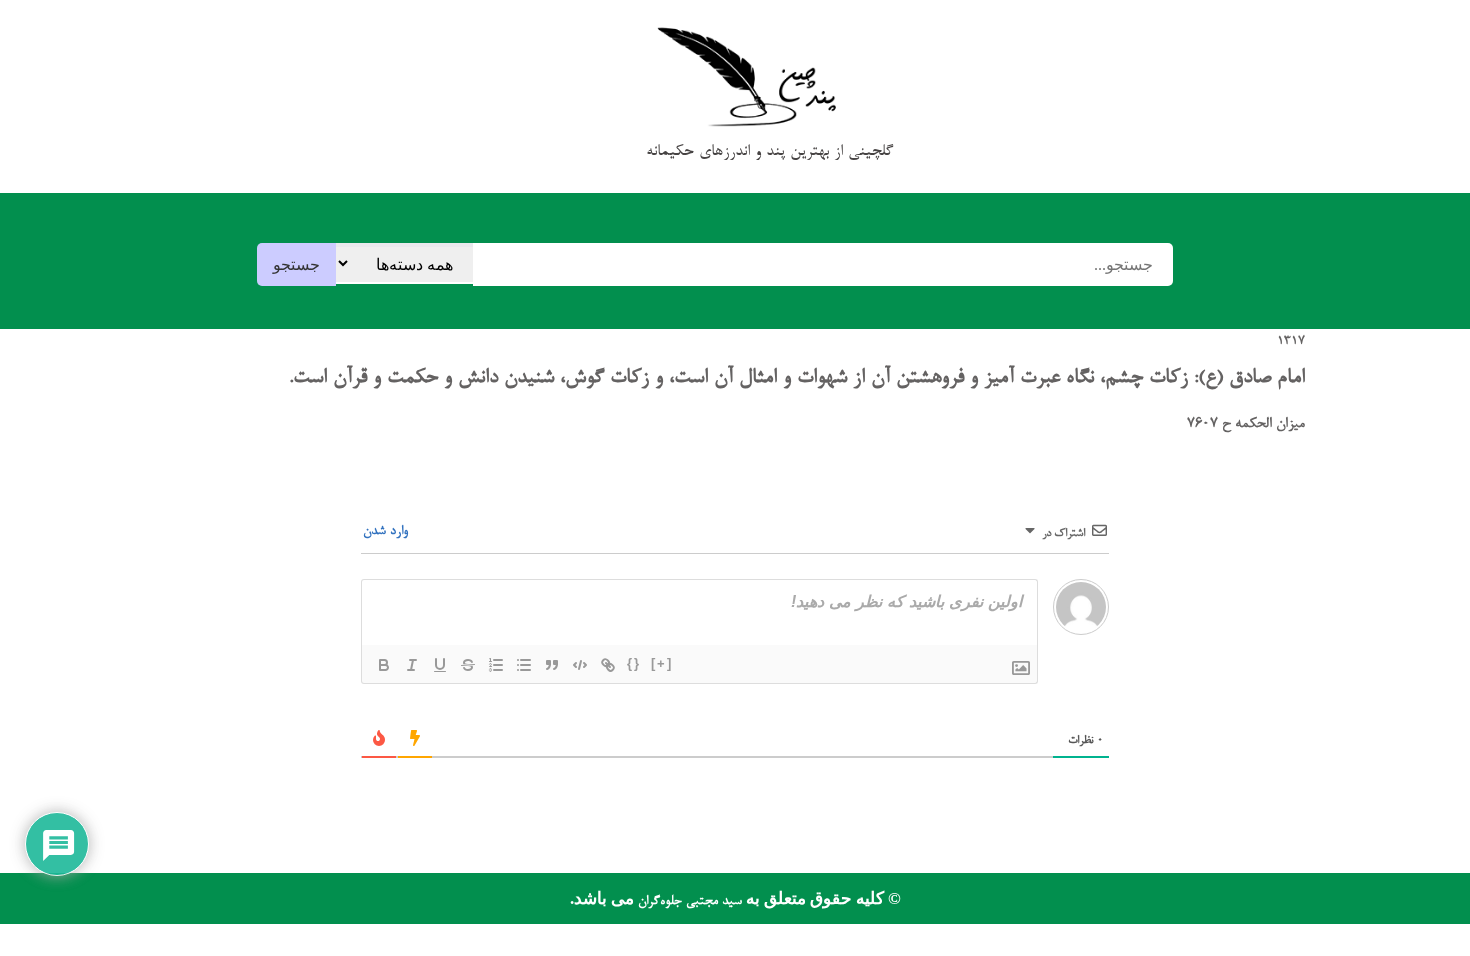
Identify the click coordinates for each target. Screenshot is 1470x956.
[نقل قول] (552, 665)
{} (634, 663)
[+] (662, 663)
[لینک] (608, 665)
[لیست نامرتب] (524, 665)
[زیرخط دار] (440, 665)
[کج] (412, 665)
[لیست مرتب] (496, 665)
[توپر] (384, 665)
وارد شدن (387, 531)
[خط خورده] (468, 665)
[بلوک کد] (580, 665)
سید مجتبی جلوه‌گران (688, 901)
